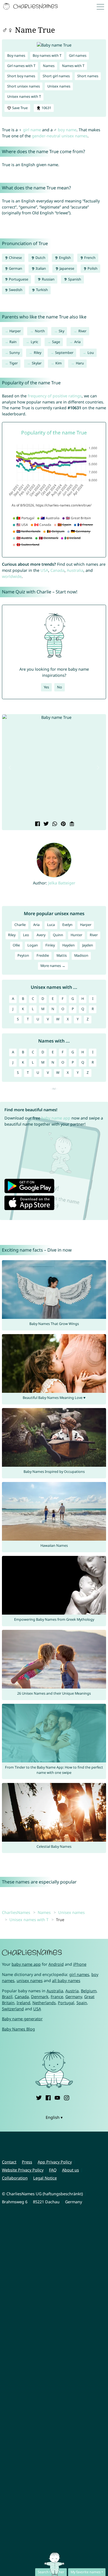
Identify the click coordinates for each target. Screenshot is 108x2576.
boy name (67, 130)
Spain (82, 2003)
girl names (79, 1974)
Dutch (40, 258)
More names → (53, 966)
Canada (57, 570)
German (15, 268)
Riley (38, 353)
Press (27, 2162)
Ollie (16, 945)
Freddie (43, 955)
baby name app (56, 1118)
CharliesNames (16, 1912)
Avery (41, 935)
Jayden (88, 945)
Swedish (15, 290)
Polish (92, 268)
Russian (48, 279)
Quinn (58, 935)
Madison (81, 955)
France (57, 1997)
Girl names (78, 56)
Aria (77, 342)
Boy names (16, 56)
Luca (51, 925)
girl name (32, 130)
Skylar (37, 363)
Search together (51, 2572)
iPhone (80, 1964)
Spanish (74, 279)
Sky (61, 331)
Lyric (34, 342)
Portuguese (18, 279)
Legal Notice (45, 2178)
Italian (40, 268)
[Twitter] (39, 2097)
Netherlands (44, 2003)
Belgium (89, 1991)
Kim (59, 363)
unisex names (30, 1981)
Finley (50, 945)
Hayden (69, 945)
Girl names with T (21, 66)
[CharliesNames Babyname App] (31, 7)
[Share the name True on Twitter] (46, 824)
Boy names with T (47, 56)
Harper (15, 331)
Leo (26, 935)
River (82, 331)
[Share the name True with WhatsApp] (54, 824)
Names (49, 66)
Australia (75, 570)
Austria (72, 1991)
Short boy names (21, 76)
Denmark (40, 1997)
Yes (46, 687)
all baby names (66, 1981)
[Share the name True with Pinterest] (63, 824)
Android (56, 1964)
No (60, 687)
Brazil (7, 1997)
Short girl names (56, 76)
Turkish (42, 290)
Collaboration (15, 2178)
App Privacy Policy (55, 2162)
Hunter (76, 935)
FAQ (53, 2170)
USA (44, 570)
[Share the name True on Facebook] (37, 824)
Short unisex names (24, 86)
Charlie (20, 925)
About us (70, 2170)
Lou (91, 353)
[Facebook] (48, 2097)
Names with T (73, 66)
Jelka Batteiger (62, 883)
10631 (46, 108)
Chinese (15, 258)
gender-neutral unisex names (60, 136)
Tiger (14, 363)
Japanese (66, 268)
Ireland (23, 2003)
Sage (56, 342)
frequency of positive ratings (55, 396)
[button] (10, 768)
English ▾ (54, 2117)
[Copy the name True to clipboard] (71, 824)
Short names (88, 76)
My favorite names (86, 2572)
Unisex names (59, 86)
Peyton (23, 955)
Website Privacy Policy (23, 2170)
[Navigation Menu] (102, 7)
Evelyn (67, 925)
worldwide (12, 576)
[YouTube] (57, 2097)
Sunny (15, 353)
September (64, 353)
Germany (74, 1997)
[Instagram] (66, 2097)
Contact (9, 2162)
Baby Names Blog (18, 2029)
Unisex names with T (24, 96)
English (65, 258)
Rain (13, 342)
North (40, 331)
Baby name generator (22, 2019)
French (89, 258)
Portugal (66, 2003)
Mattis (62, 955)
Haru (80, 363)
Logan (33, 945)
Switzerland (13, 2009)
